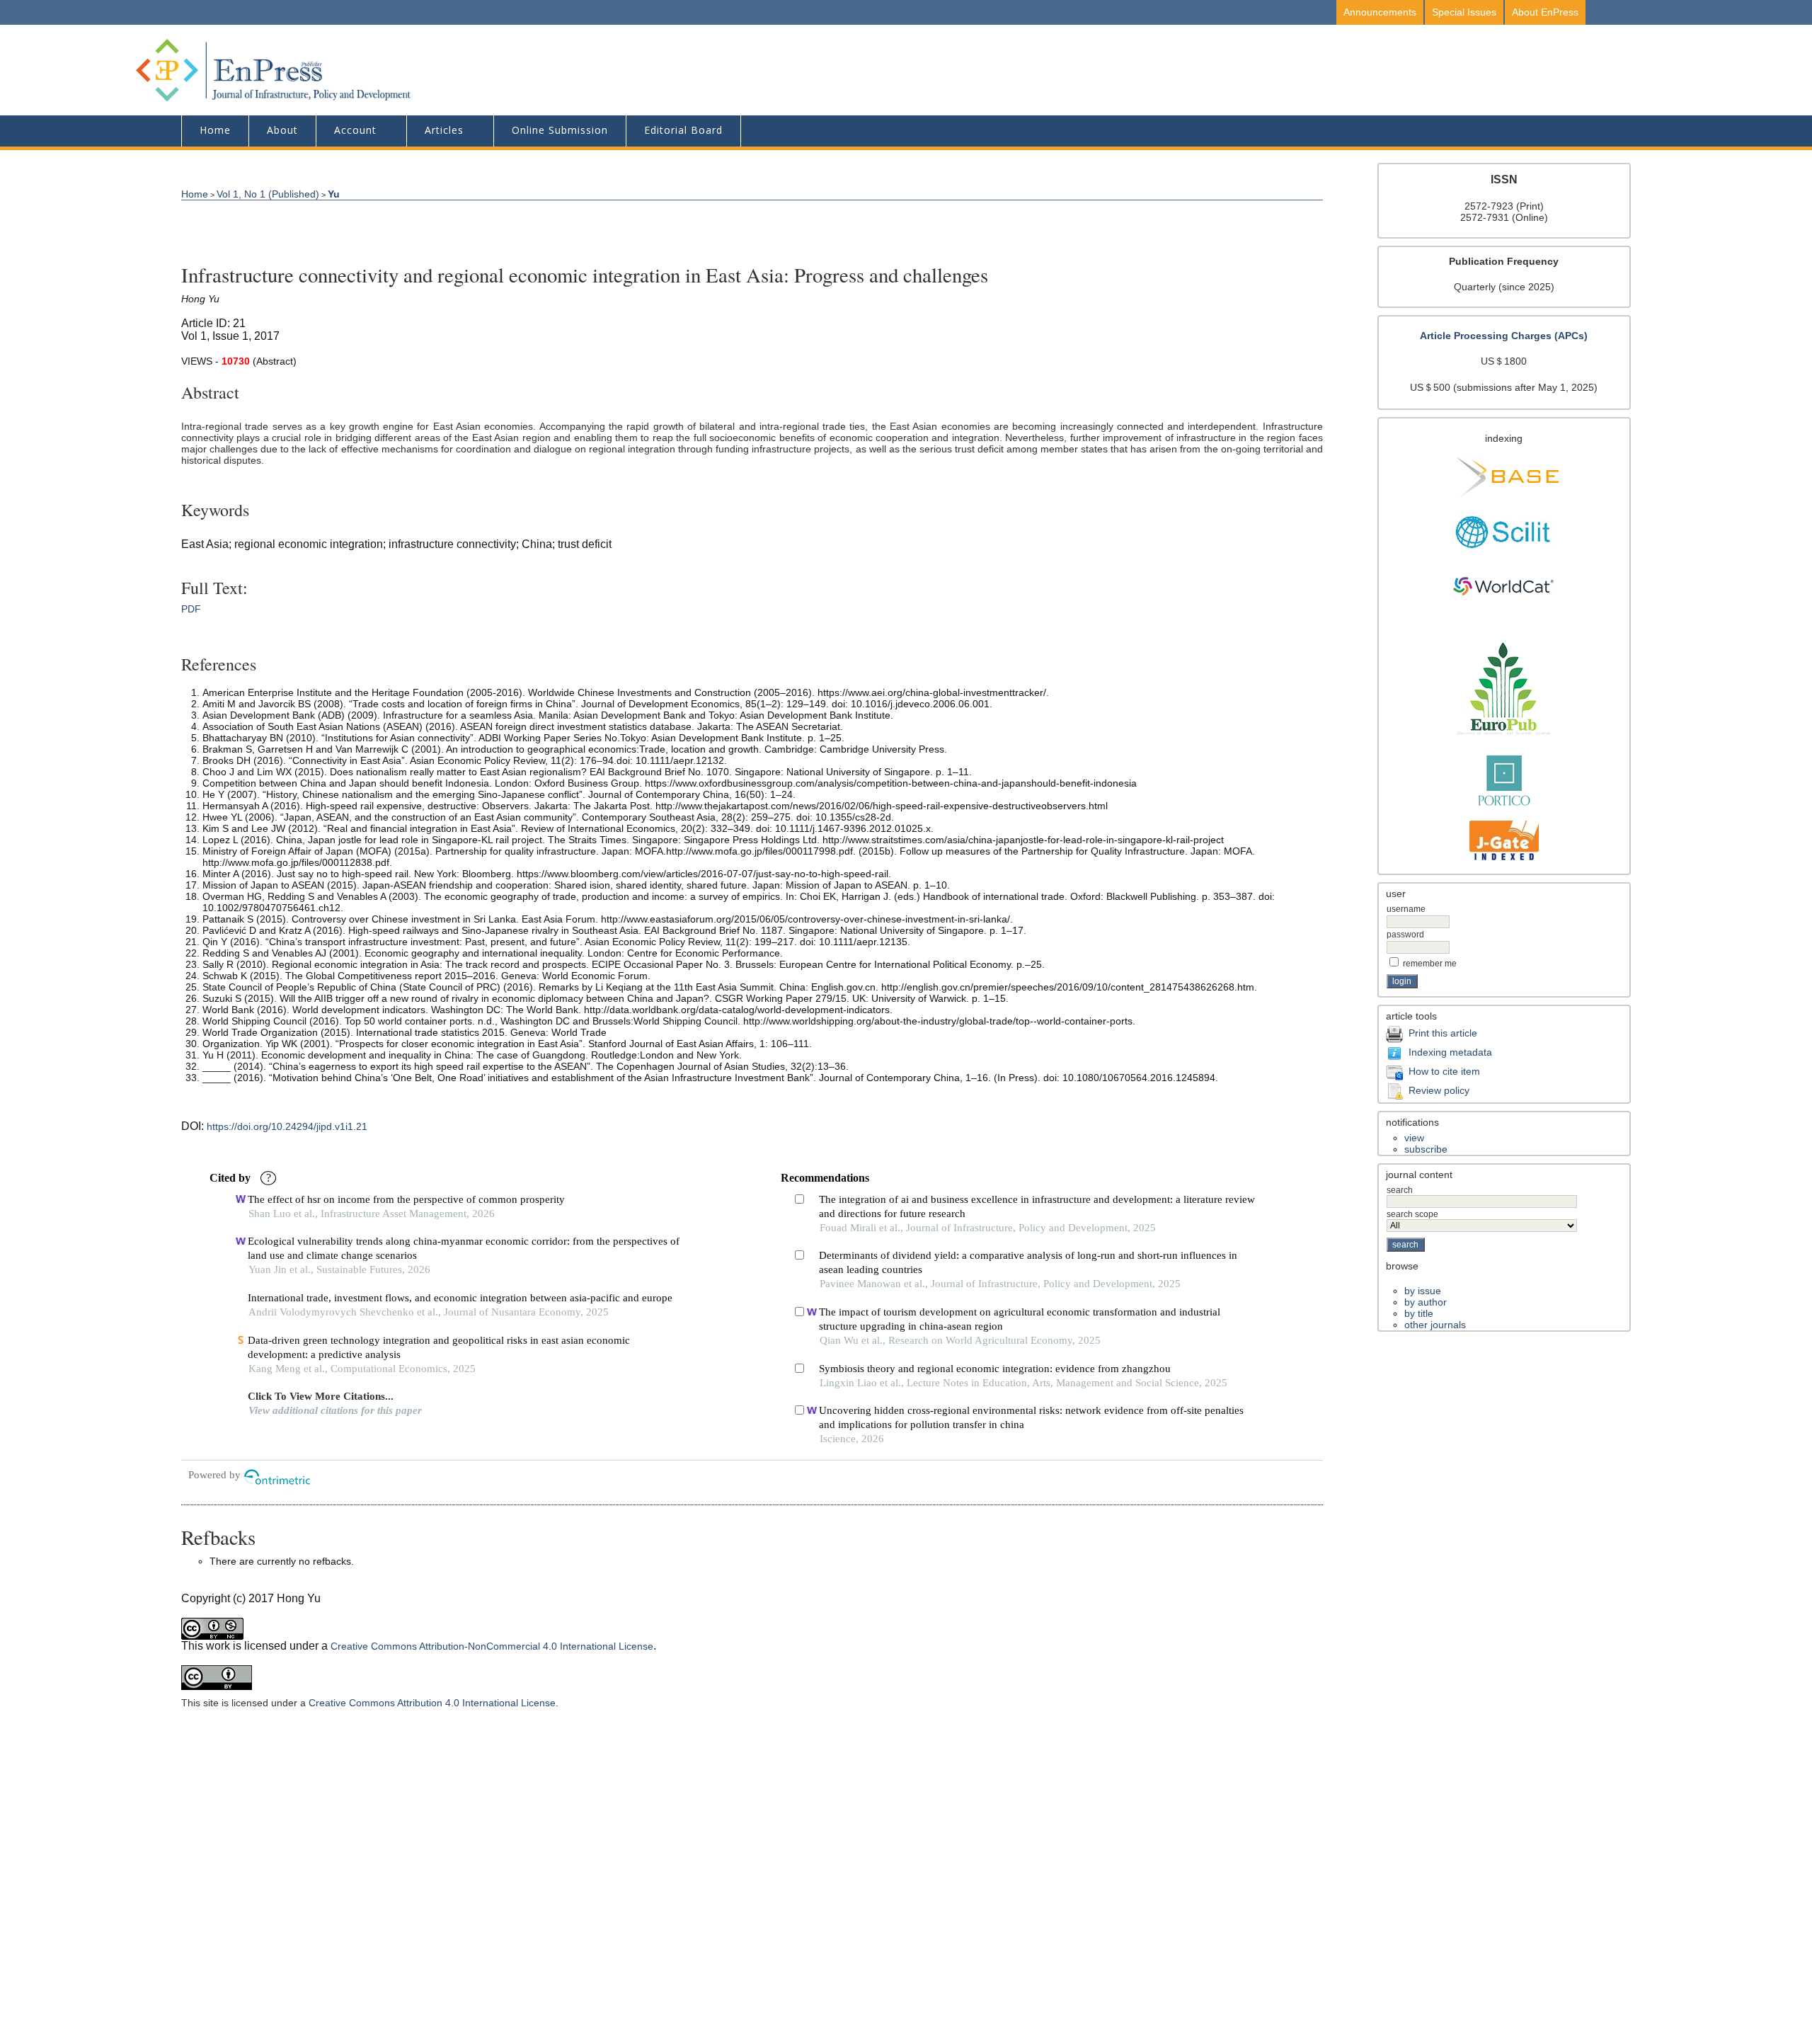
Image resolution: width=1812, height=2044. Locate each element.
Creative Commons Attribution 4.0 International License (432, 1703)
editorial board (683, 130)
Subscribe (1426, 1149)
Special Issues (1464, 12)
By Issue (1423, 1291)
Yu (334, 194)
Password (1405, 935)
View (1414, 1138)
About (282, 130)
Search (1400, 1190)
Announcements (1380, 12)
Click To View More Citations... (321, 1396)
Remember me (1430, 964)
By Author (1426, 1302)
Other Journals (1435, 1325)
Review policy (1439, 1090)
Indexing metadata (1450, 1052)
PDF (191, 609)
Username (1406, 909)
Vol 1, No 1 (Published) (268, 194)
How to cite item (1444, 1071)
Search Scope (1412, 1214)
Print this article (1443, 1033)
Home (215, 130)
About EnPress (1545, 12)
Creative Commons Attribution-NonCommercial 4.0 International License (492, 1646)
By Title (1419, 1313)
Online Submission (560, 130)
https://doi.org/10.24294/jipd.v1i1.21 (287, 1126)
